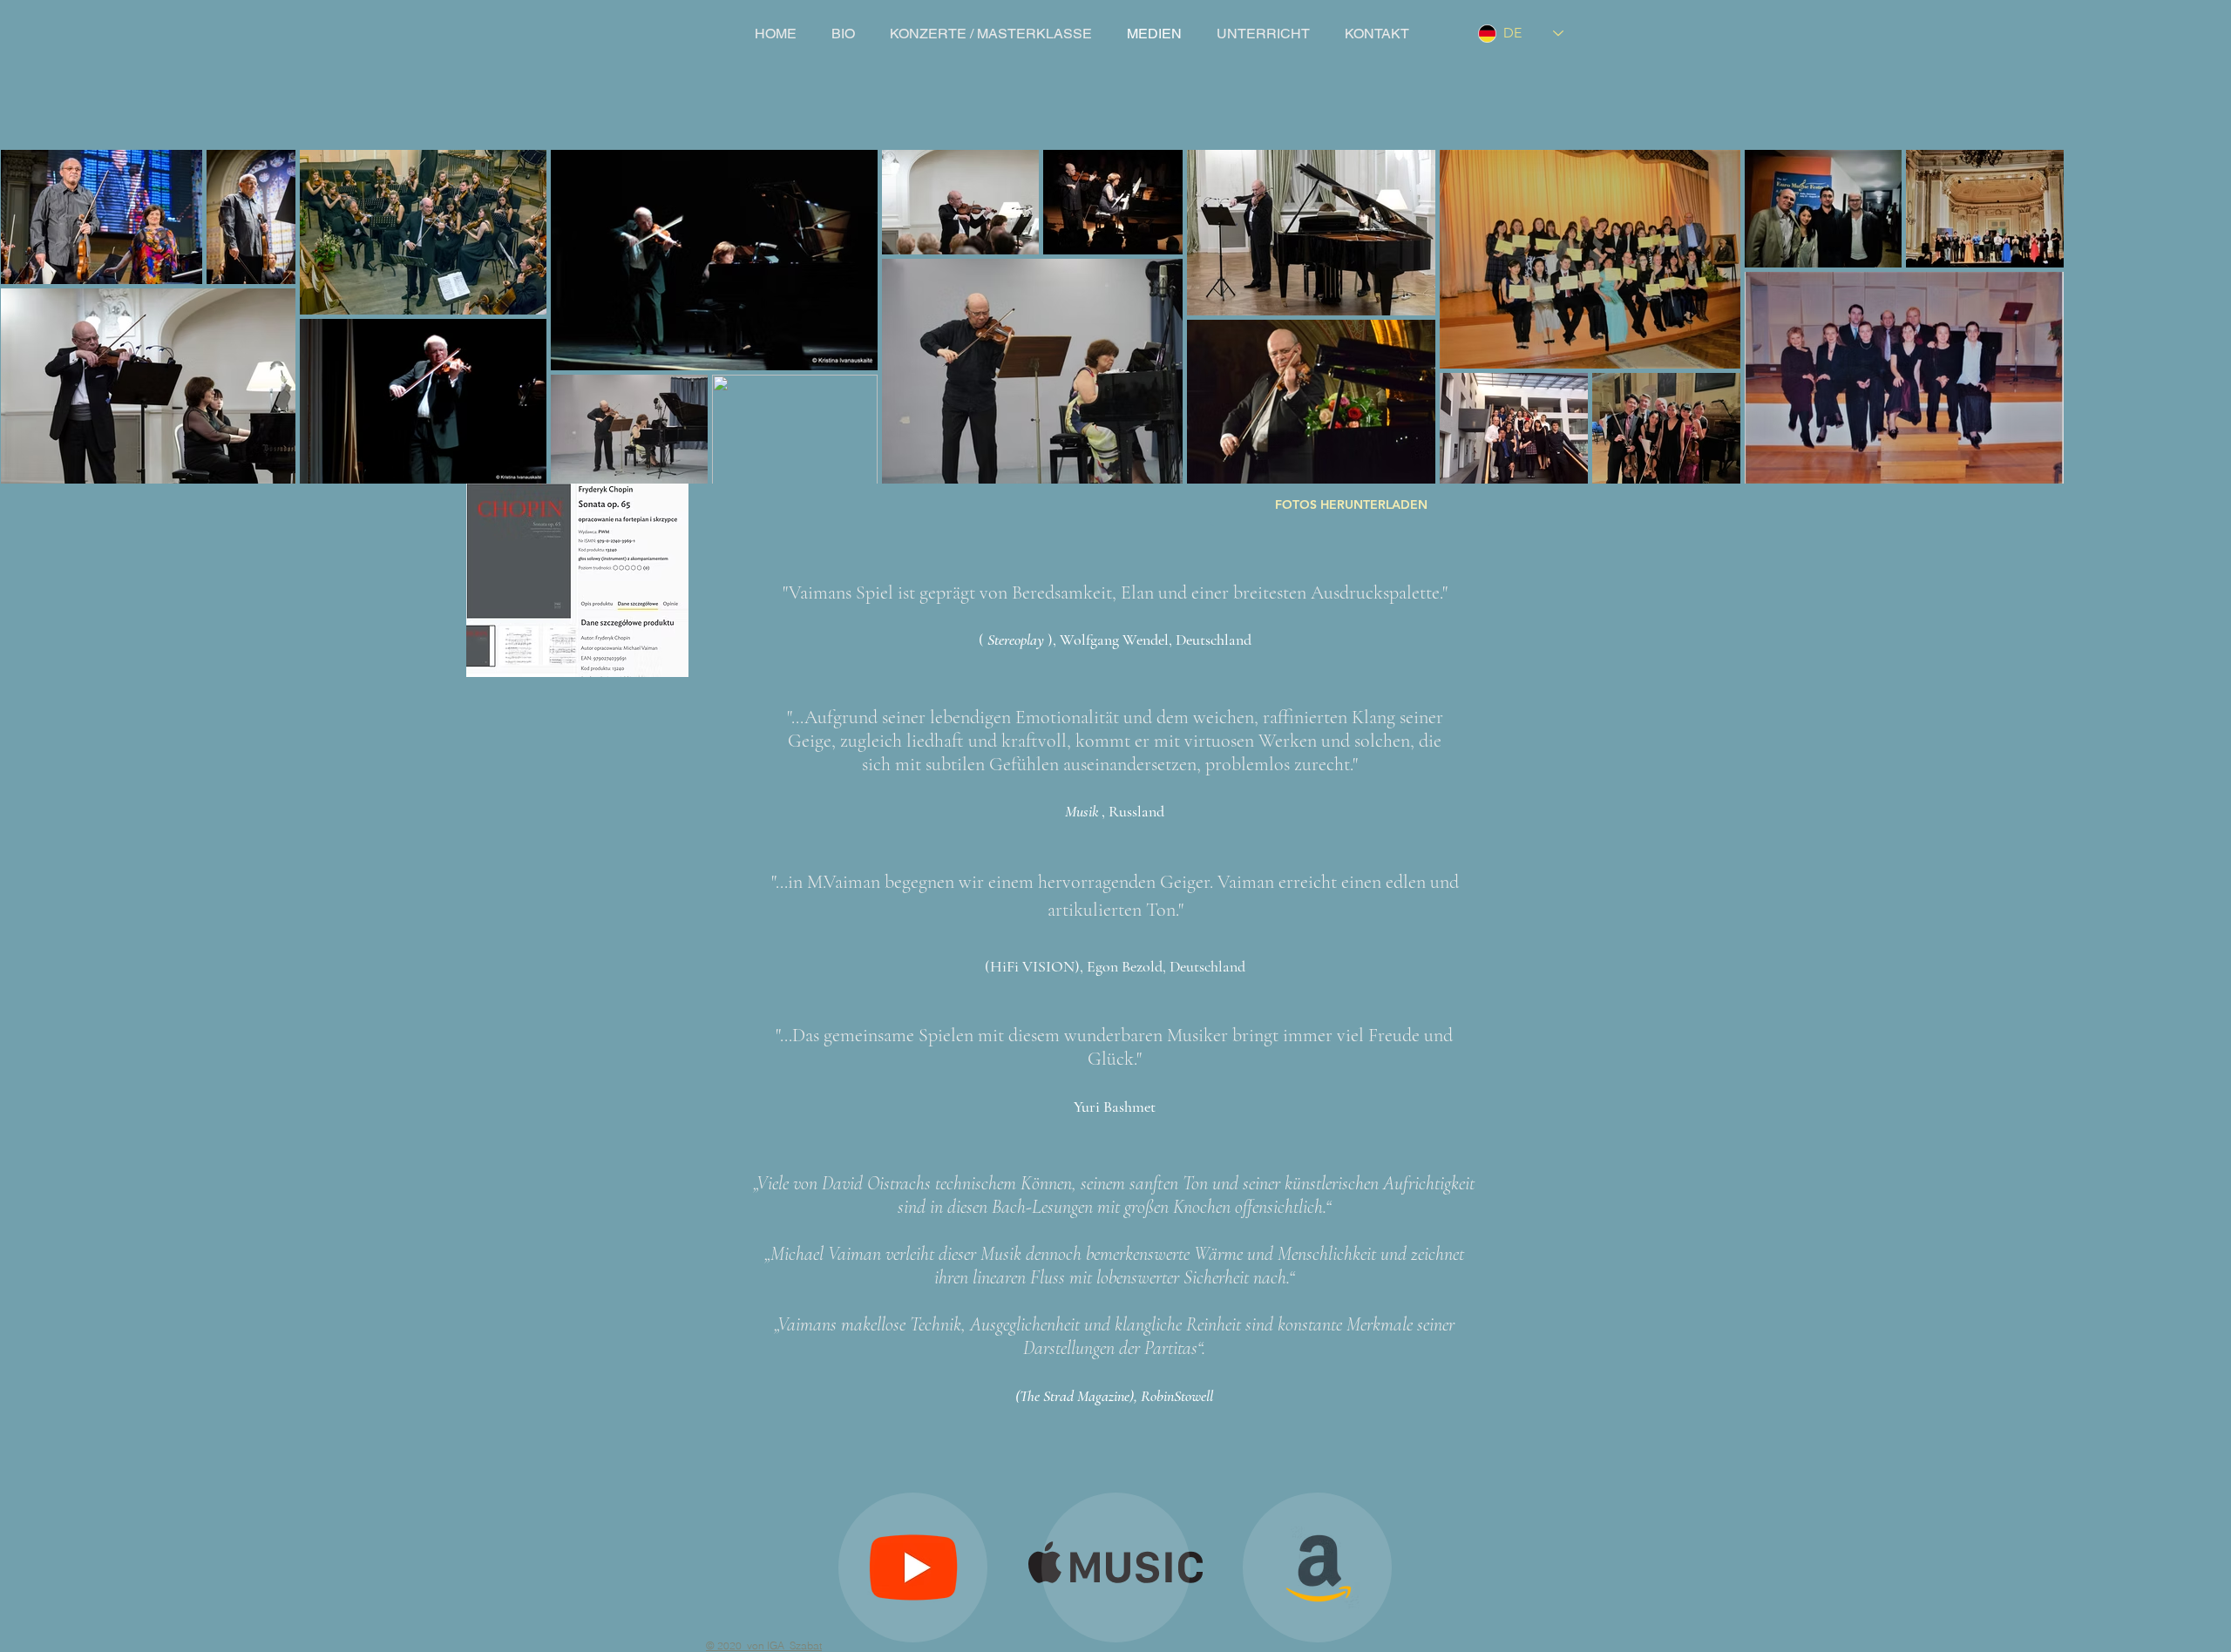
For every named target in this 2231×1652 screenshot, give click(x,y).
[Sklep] (1116, 1567)
